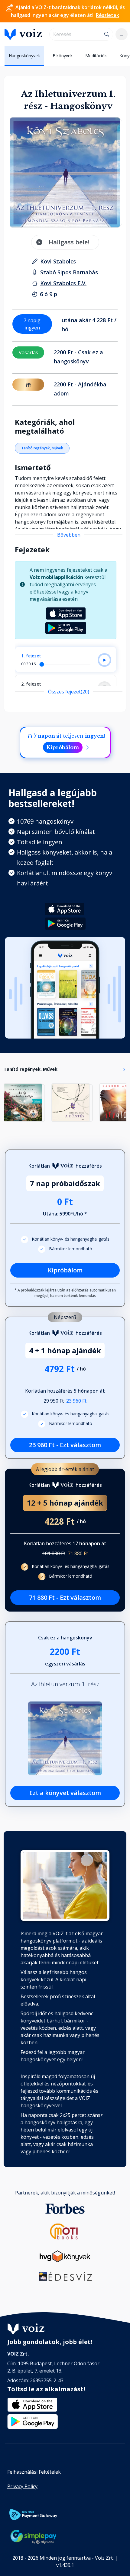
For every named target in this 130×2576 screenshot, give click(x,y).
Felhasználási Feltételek (34, 2472)
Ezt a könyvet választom (65, 1793)
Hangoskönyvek (24, 56)
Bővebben (69, 535)
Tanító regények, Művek (42, 448)
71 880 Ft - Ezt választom (65, 1597)
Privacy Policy (22, 2486)
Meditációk (96, 56)
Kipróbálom (63, 747)
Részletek (107, 15)
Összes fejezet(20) (69, 692)
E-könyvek (63, 56)
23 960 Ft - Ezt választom (65, 1445)
